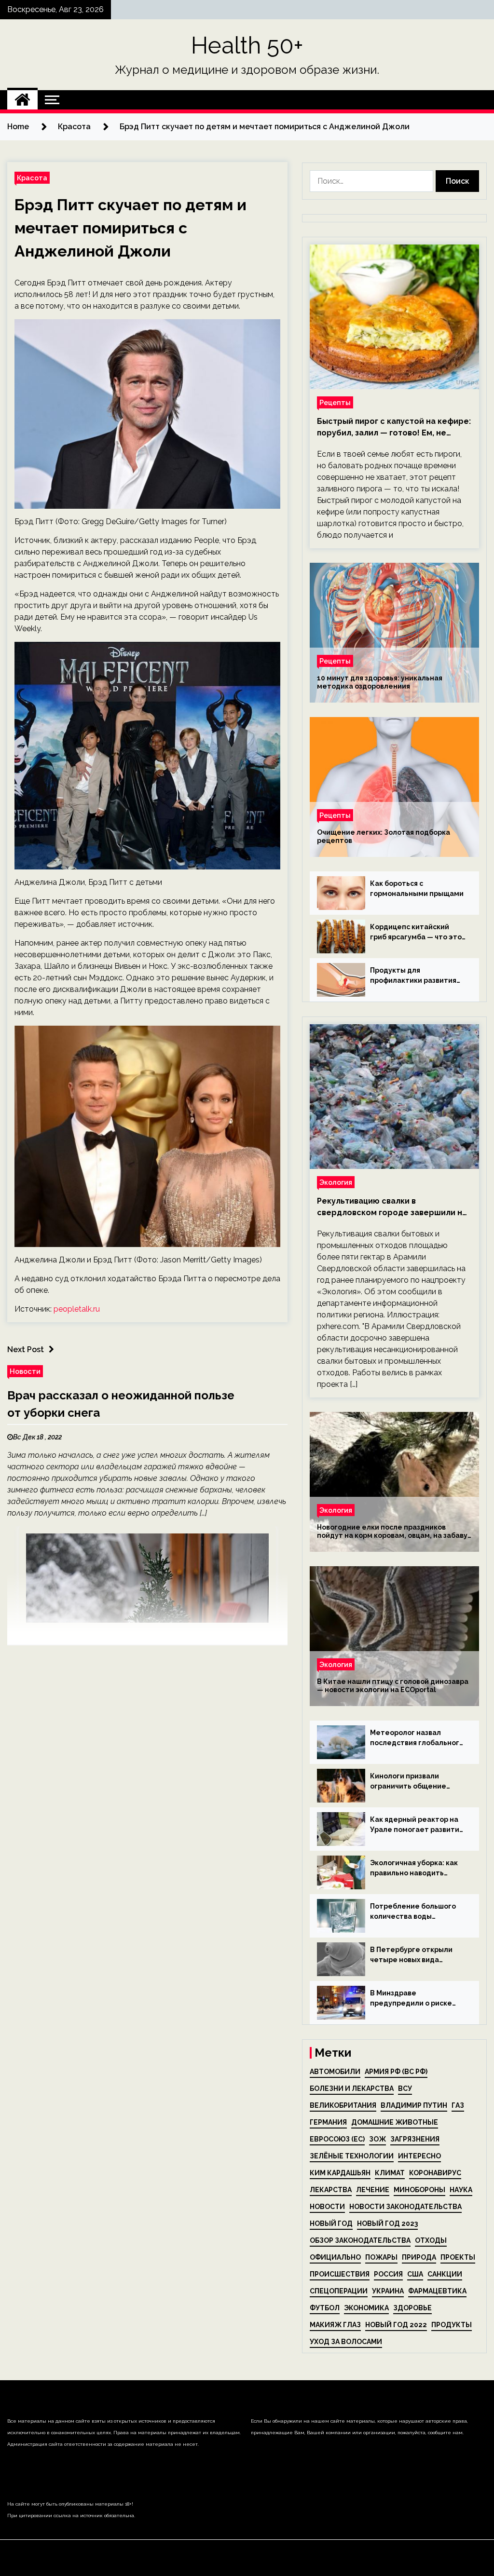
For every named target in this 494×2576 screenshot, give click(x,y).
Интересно (419, 2156)
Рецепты (335, 402)
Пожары (381, 2257)
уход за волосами (346, 2342)
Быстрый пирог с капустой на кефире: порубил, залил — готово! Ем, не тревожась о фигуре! (394, 428)
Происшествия (340, 2274)
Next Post (26, 1349)
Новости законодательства (405, 2207)
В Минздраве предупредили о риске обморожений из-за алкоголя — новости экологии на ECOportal (411, 1999)
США (415, 2274)
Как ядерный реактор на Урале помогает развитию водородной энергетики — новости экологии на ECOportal (418, 1825)
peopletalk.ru (77, 1309)
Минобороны (419, 2190)
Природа (419, 2257)
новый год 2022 (396, 2325)
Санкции (445, 2274)
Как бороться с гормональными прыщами (417, 888)
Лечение (373, 2190)
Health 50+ (247, 45)
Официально (335, 2257)
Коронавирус (435, 2173)
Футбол (325, 2308)
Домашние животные (395, 2122)
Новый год (331, 2223)
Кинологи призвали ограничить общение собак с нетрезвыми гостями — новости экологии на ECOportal (410, 1782)
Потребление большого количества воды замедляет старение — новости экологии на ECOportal (413, 1912)
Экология (336, 1182)
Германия (328, 2122)
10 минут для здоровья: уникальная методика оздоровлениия (380, 682)
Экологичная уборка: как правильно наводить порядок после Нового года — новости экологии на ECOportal (415, 1869)
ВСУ (405, 2088)
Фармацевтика (437, 2291)
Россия (388, 2274)
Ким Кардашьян (340, 2173)
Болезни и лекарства (352, 2088)
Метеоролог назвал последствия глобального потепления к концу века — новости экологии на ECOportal (417, 1738)
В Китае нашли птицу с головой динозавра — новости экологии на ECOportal (393, 1686)
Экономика (366, 2308)
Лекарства (331, 2190)
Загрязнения (415, 2139)
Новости (25, 1371)
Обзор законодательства (360, 2240)
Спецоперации (339, 2291)
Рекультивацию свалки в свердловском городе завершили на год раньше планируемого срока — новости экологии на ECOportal (392, 1207)
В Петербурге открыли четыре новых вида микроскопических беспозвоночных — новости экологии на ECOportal (411, 1955)
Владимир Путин (414, 2105)
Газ (458, 2105)
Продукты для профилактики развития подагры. (413, 976)
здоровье (412, 2308)
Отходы (431, 2240)
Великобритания (343, 2105)
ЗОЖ (377, 2139)
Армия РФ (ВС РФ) (396, 2072)
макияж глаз (335, 2325)
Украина (388, 2291)
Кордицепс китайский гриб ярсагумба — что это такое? (416, 933)
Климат (390, 2173)
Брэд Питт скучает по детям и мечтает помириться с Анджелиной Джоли (130, 228)
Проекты (458, 2257)
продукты (452, 2325)
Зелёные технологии (352, 2156)
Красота (32, 178)
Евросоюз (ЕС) (337, 2139)
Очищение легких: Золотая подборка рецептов (384, 836)
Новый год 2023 (387, 2223)
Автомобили (335, 2072)
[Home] (22, 100)
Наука (461, 2190)
